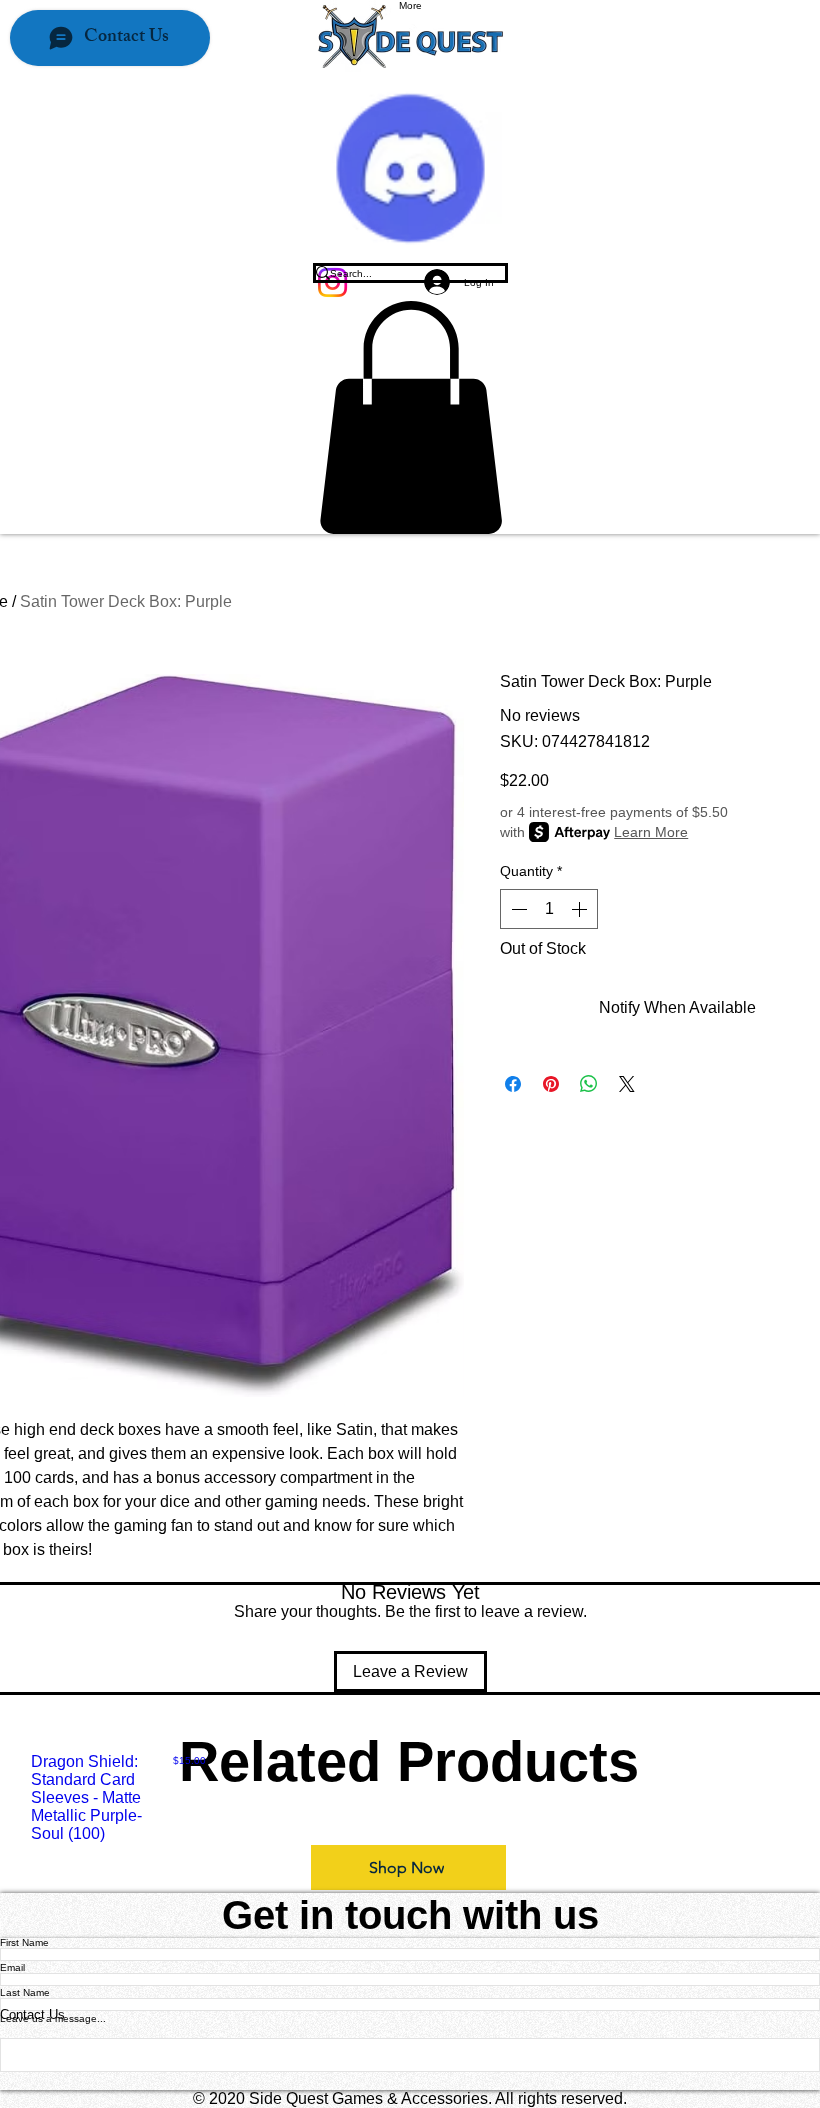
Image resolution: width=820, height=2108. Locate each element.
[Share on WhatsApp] (589, 1084)
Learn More (651, 832)
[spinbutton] (549, 909)
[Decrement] (517, 909)
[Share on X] (627, 1084)
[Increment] (581, 909)
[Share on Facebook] (513, 1084)
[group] (410, 1798)
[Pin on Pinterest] (551, 1084)
